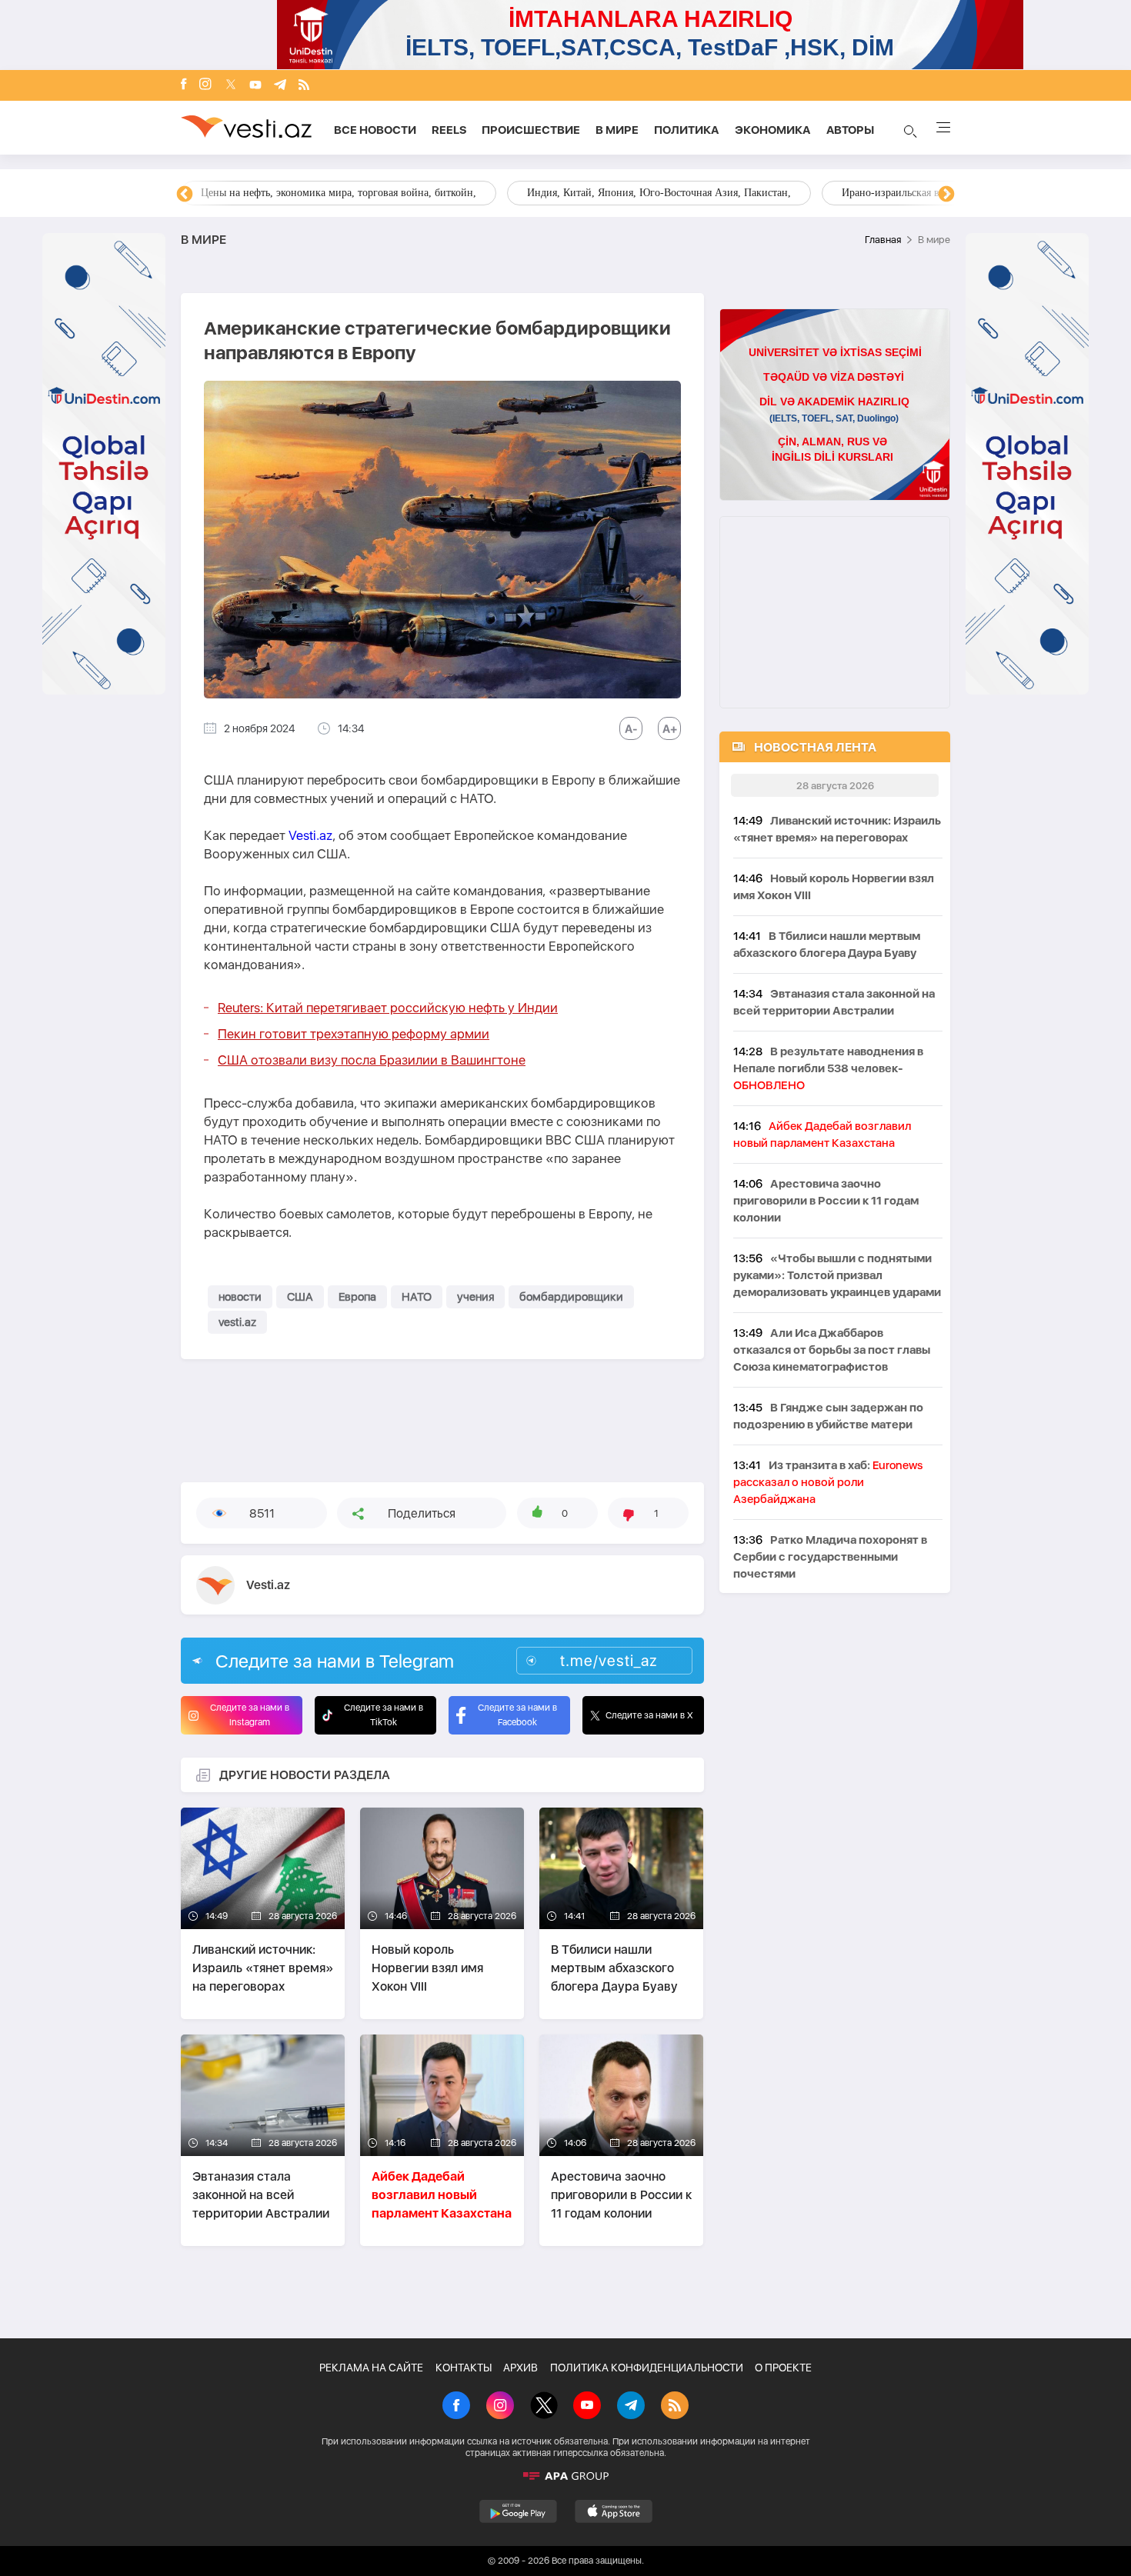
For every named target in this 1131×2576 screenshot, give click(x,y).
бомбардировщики (571, 1297)
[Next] (946, 195)
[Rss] (304, 86)
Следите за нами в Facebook (517, 1715)
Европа (357, 1297)
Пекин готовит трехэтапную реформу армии (354, 1034)
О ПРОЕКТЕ (783, 2368)
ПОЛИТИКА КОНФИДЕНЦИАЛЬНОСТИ (647, 2368)
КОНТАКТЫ (464, 2368)
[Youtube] (255, 86)
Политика (687, 130)
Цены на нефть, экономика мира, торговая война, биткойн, (339, 193)
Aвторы (850, 130)
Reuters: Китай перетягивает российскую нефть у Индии (388, 1008)
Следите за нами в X (649, 1715)
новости (240, 1297)
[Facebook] (184, 85)
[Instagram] (205, 85)
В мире (617, 130)
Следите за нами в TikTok (384, 1715)
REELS (449, 130)
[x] (231, 86)
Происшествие (531, 130)
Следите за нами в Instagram (250, 1715)
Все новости (375, 130)
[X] (544, 2407)
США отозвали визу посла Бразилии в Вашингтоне (372, 1060)
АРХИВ (520, 2368)
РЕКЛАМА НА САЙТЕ (371, 2368)
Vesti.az (310, 835)
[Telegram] (280, 86)
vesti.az (237, 1322)
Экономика (773, 130)
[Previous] (185, 195)
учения (475, 1297)
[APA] (565, 2476)
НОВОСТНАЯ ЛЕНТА (815, 747)
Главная (883, 240)
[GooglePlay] (518, 2511)
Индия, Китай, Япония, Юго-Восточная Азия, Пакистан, (659, 193)
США (300, 1297)
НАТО (417, 1297)
